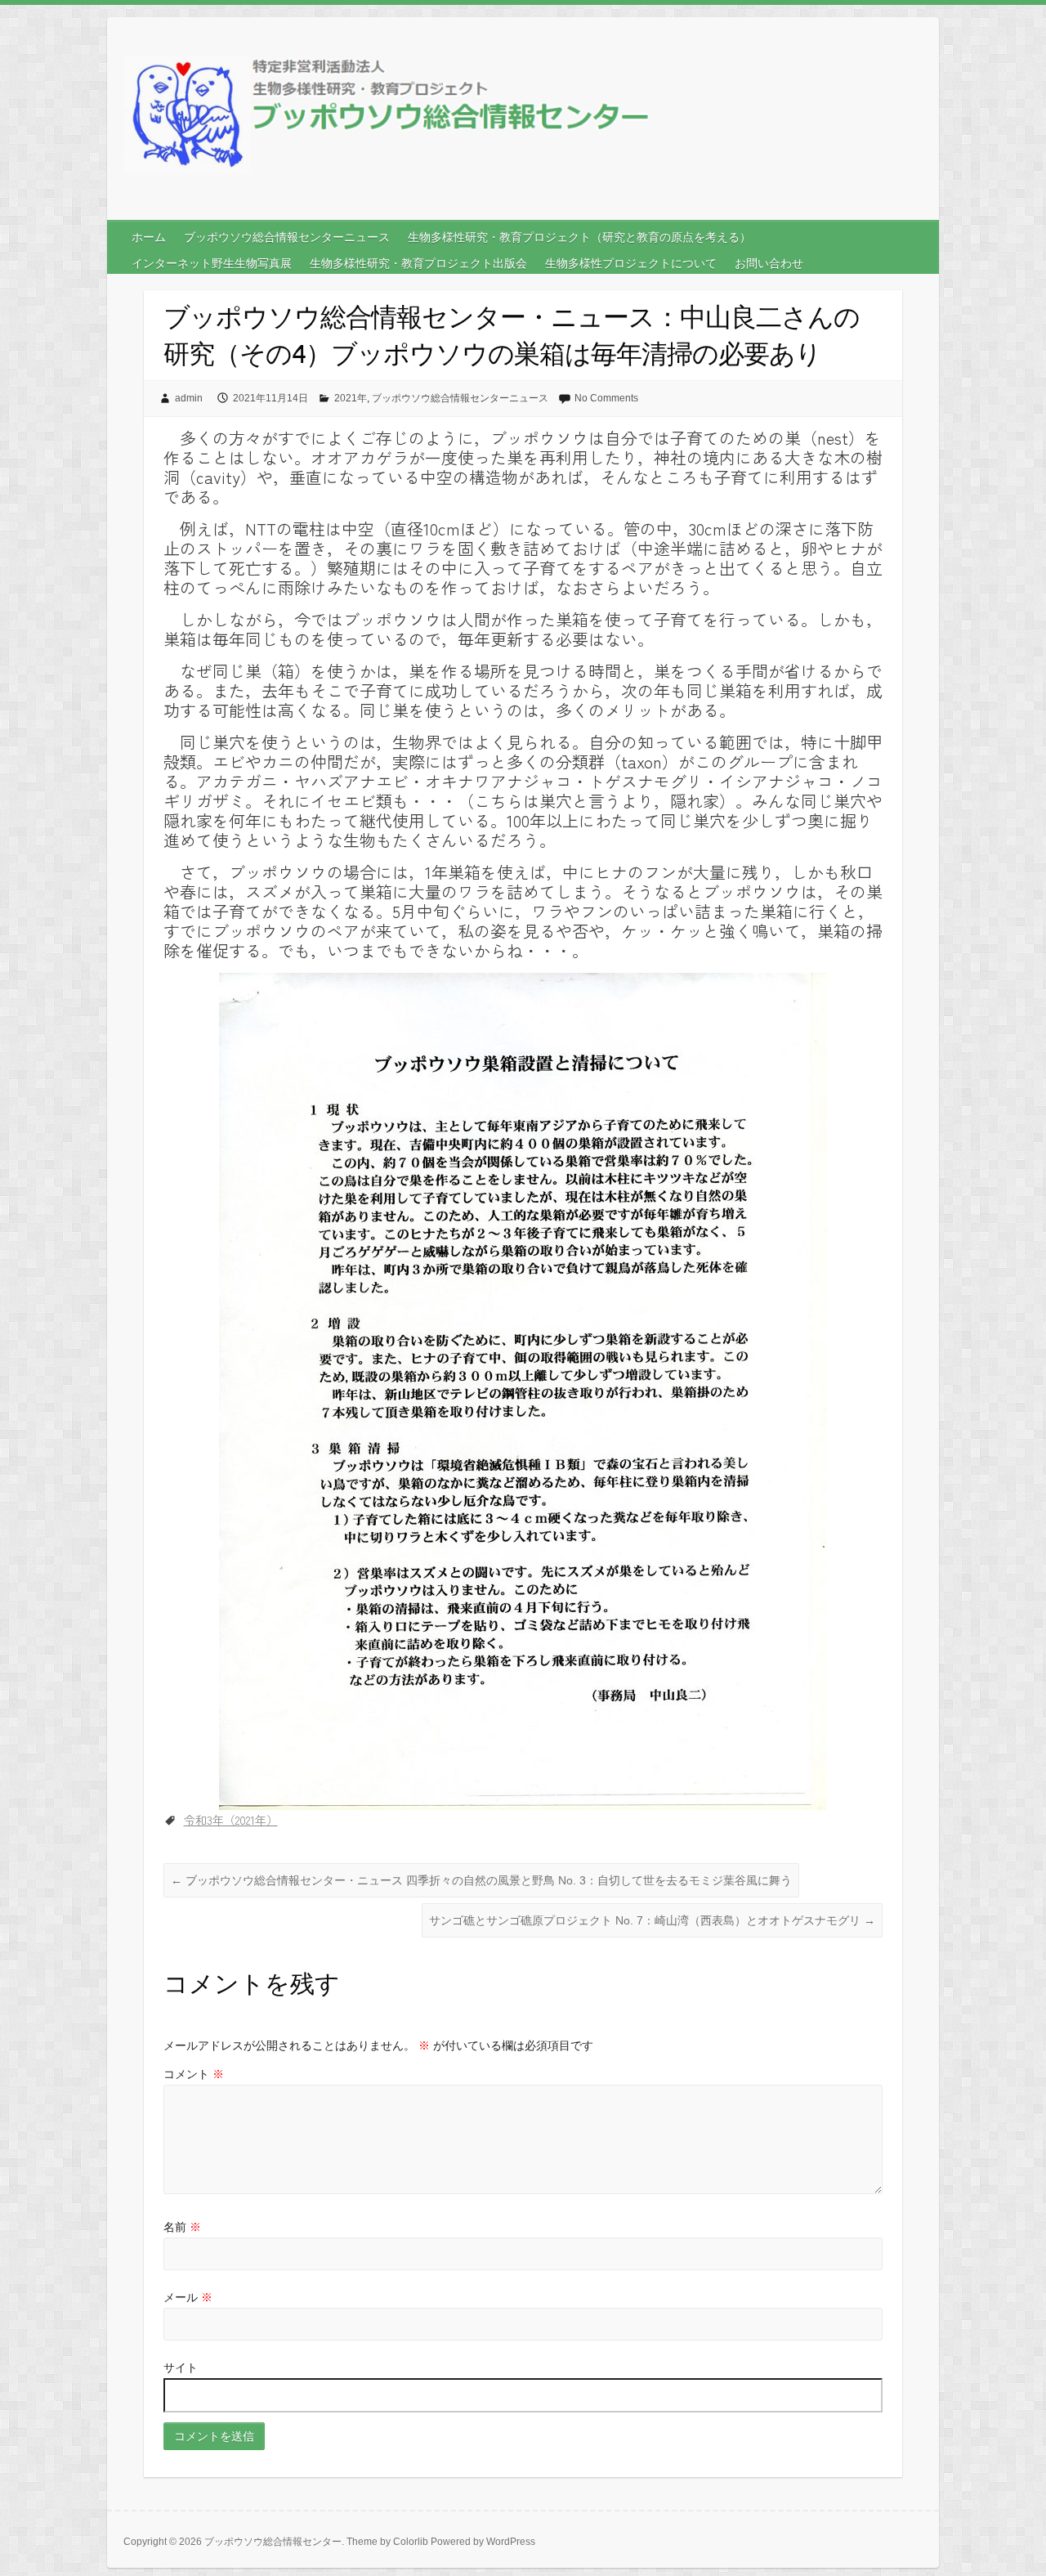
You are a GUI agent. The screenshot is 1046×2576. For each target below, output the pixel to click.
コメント (194, 2074)
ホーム (149, 237)
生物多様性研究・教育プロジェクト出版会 (418, 263)
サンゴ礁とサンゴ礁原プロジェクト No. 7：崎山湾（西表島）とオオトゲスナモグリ (652, 1920)
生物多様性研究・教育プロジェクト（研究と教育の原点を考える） (579, 237)
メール (188, 2297)
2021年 (351, 398)
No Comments (606, 398)
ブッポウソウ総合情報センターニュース (287, 237)
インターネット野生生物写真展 (212, 263)
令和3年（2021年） (231, 1820)
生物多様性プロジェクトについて (631, 263)
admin (189, 398)
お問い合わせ (769, 263)
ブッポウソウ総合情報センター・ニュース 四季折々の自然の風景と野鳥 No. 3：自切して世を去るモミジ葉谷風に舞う (481, 1880)
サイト (181, 2368)
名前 (182, 2227)
